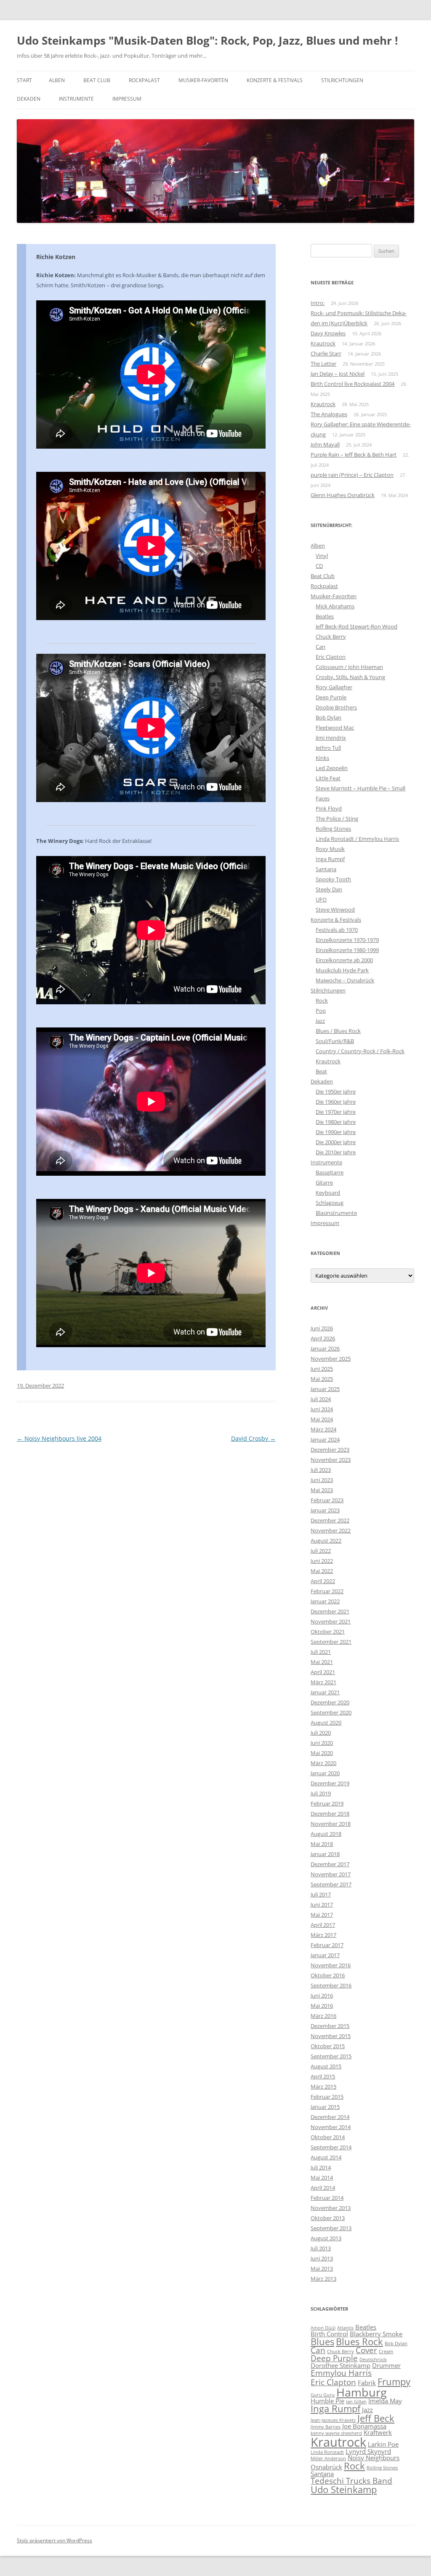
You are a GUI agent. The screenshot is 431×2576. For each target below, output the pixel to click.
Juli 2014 (321, 2167)
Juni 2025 (322, 1369)
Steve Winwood (335, 909)
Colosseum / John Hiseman (349, 667)
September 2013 (331, 2228)
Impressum (127, 99)
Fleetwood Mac (335, 728)
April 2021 (323, 1672)
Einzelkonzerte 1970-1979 (347, 940)
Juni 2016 (322, 1996)
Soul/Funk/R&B (335, 1041)
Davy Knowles (328, 333)
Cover (366, 2350)
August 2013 (326, 2238)
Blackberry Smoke (376, 2334)
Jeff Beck (376, 2418)
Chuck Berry (331, 637)
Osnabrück (326, 2467)
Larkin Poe (383, 2444)
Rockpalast (144, 80)
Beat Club (97, 80)
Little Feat (328, 778)
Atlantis (345, 2328)
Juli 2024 (321, 1399)
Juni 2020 (322, 1743)
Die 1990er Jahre (336, 1132)
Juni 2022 (322, 1561)
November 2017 (331, 1874)
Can (321, 647)
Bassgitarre (330, 1172)
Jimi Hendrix (331, 738)
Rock (322, 1000)
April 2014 (323, 2188)
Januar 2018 (325, 1854)
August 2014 (326, 2157)
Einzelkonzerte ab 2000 (344, 960)
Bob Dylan (329, 717)
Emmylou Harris (341, 2373)
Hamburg (362, 2392)
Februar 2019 (327, 1803)
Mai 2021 (322, 1662)
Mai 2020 (322, 1753)
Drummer (386, 2365)
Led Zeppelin (332, 768)
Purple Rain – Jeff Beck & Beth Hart (354, 455)
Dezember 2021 (330, 1611)
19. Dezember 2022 (40, 1386)
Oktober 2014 (328, 2137)
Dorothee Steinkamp (341, 2365)
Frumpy (394, 2382)
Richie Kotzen (56, 257)
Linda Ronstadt (327, 2452)
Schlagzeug (330, 1203)
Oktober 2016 (328, 1975)
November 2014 (331, 2127)
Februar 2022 (327, 1591)
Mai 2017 (322, 1915)
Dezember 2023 (330, 1450)
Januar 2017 (325, 1955)
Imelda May (385, 2401)
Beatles (325, 616)
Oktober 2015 (328, 2046)
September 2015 (331, 2056)
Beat (321, 1071)
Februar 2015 (327, 2097)
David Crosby (253, 1438)
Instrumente (76, 99)
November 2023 (331, 1460)
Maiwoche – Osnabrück (345, 980)
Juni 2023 (322, 1480)
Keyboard (328, 1193)
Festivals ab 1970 (337, 930)
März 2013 (323, 2279)
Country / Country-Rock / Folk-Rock (360, 1051)
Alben (57, 80)
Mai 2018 (322, 1844)
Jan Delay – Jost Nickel (338, 374)
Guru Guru (323, 2395)
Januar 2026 (325, 1348)
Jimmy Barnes (326, 2427)
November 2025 (331, 1359)
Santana (326, 869)
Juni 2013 (322, 2258)
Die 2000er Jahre (336, 1142)
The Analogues (329, 414)
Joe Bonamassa (364, 2426)
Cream (386, 2351)
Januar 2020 (325, 1773)
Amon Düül (323, 2328)
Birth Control (329, 2334)
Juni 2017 (322, 1905)
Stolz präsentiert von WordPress (55, 2540)
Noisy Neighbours (374, 2458)
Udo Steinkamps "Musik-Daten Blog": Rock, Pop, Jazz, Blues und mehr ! (207, 40)
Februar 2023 (327, 1500)
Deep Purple (331, 697)
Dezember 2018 (330, 1814)
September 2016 (331, 1985)
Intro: (318, 303)
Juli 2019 (321, 1793)
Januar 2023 (325, 1510)
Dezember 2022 (330, 1520)
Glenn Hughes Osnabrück (343, 495)
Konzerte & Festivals (275, 80)
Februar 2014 (327, 2198)
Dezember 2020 (330, 1702)
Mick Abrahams (335, 606)
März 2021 (323, 1682)
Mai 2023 (322, 1490)
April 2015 (323, 2076)
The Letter (323, 364)
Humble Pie (327, 2401)
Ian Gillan (356, 2402)
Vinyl (322, 556)
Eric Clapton (331, 657)
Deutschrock (373, 2359)
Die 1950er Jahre (336, 1091)
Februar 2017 (327, 1945)
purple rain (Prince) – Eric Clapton (352, 475)
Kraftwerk (378, 2432)
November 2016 (331, 1965)
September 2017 (331, 1884)
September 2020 (331, 1712)
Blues (322, 2342)
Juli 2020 (321, 1733)
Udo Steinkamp (344, 2489)
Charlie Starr (326, 353)
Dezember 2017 (330, 1864)
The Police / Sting (337, 819)
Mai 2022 (322, 1571)
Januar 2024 (325, 1439)
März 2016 (323, 2016)
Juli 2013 (321, 2248)
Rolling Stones (333, 829)
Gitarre (324, 1182)
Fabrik (367, 2383)
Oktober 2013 (328, 2218)
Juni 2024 (322, 1409)
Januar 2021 (325, 1692)
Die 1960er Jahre (336, 1102)
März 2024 (323, 1429)
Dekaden (29, 99)
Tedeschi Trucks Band (351, 2481)
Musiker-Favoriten (203, 80)
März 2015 (323, 2086)
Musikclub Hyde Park (342, 970)
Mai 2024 (322, 1419)
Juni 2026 (322, 1328)
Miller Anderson (328, 2458)
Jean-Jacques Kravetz (333, 2420)
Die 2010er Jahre (336, 1152)
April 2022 (323, 1581)
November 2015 (331, 2036)
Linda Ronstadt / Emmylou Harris (357, 839)
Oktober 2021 (328, 1632)
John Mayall (325, 444)
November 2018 (331, 1824)
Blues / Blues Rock (338, 1031)
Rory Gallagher (334, 687)
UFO (321, 899)
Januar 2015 (325, 2107)
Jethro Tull (328, 748)
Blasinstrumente (336, 1213)
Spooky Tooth (333, 879)
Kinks (322, 758)
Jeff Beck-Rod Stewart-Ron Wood (357, 626)
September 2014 (331, 2147)
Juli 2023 (321, 1470)
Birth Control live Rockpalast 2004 (353, 384)
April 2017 (323, 1925)
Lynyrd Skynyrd (368, 2451)
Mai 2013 (322, 2268)
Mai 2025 (322, 1379)
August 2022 (326, 1541)
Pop (321, 1011)
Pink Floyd (329, 808)
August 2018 (326, 1834)
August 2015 (326, 2066)
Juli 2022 (321, 1551)
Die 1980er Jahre (336, 1122)
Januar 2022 (325, 1601)
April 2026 (323, 1338)
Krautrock (323, 343)
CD (319, 566)
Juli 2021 (321, 1652)
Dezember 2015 (330, 2026)
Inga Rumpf (330, 859)
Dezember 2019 (330, 1783)
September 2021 (331, 1642)
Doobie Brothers (336, 707)
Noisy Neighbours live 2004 (59, 1438)
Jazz (320, 1021)
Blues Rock (359, 2342)
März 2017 (323, 1935)
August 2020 (326, 1723)
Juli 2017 (321, 1894)
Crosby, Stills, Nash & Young (350, 677)
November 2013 (331, 2208)
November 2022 (331, 1530)
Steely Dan (329, 889)
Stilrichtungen (342, 80)
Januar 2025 (325, 1389)
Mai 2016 (322, 2006)
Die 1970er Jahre (336, 1112)
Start (24, 80)
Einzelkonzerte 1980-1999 (347, 950)
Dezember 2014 (330, 2117)
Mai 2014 (322, 2177)
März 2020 (323, 1763)
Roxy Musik (330, 849)
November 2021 (331, 1621)
